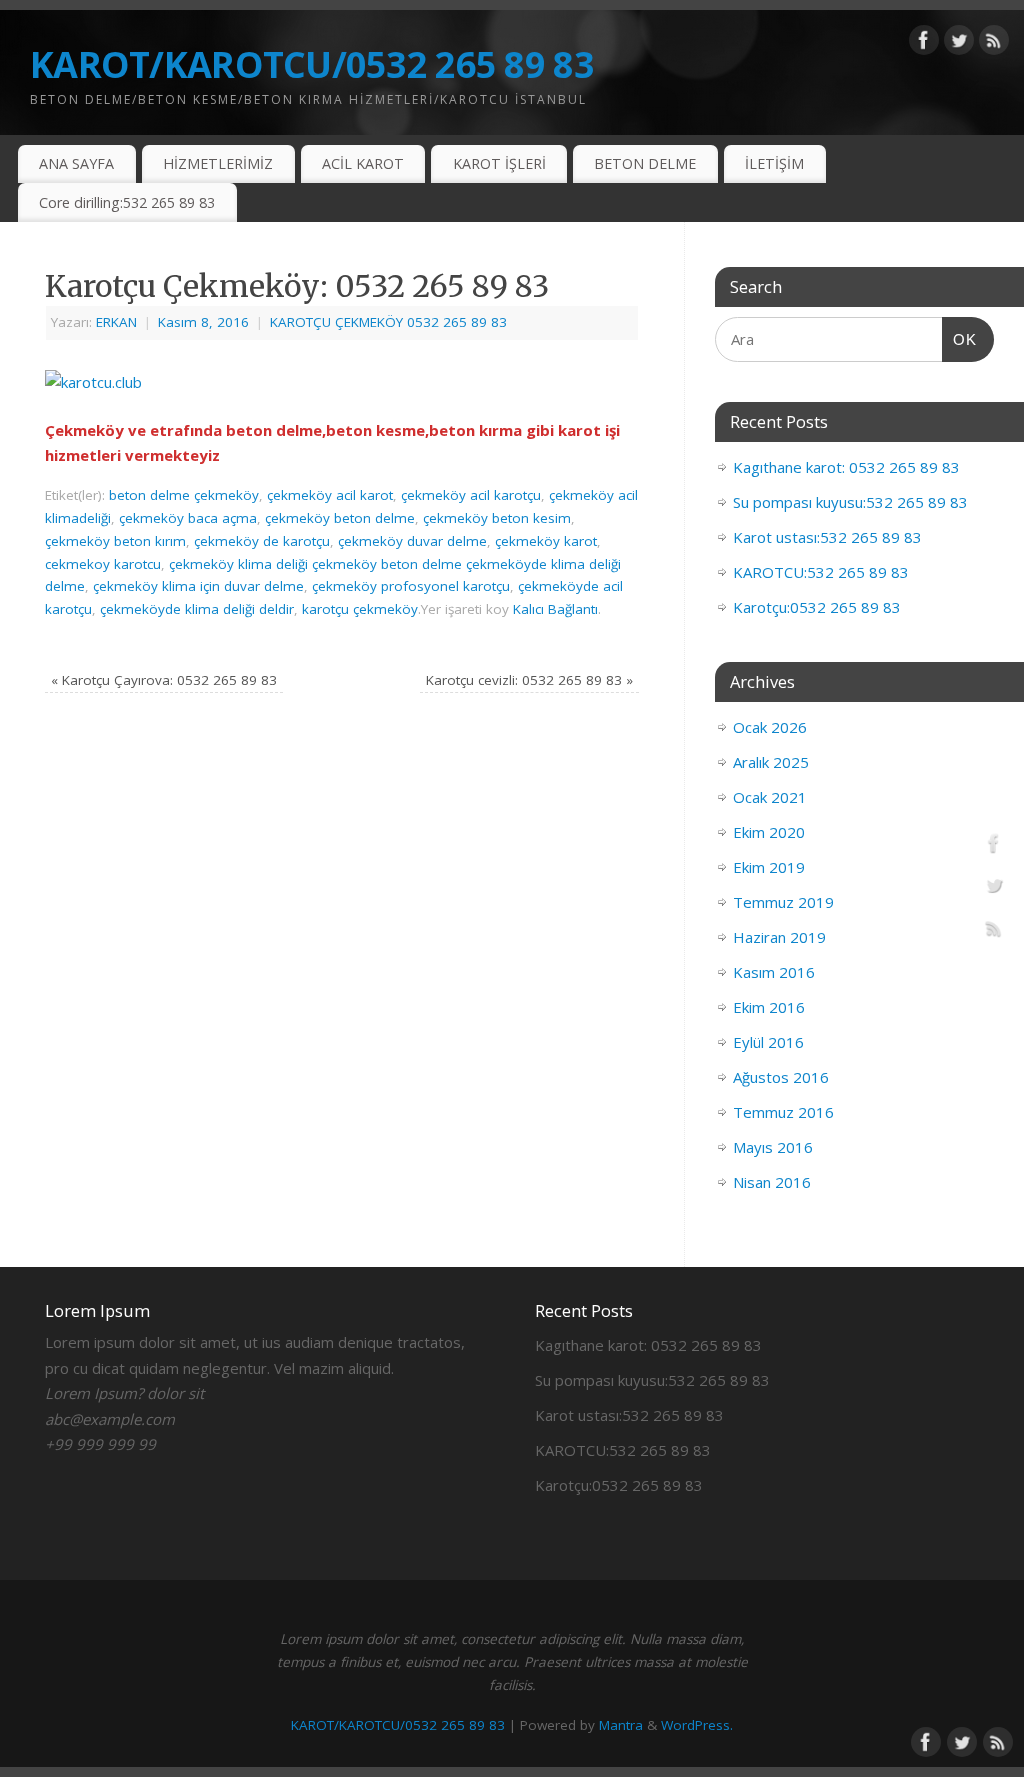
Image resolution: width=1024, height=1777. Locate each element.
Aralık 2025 (771, 762)
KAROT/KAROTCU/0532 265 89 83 (312, 64)
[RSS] (994, 44)
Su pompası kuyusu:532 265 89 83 (850, 502)
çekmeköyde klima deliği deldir (197, 609)
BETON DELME (645, 163)
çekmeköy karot (546, 541)
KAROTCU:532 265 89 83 (821, 572)
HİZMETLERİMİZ (218, 163)
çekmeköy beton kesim (497, 518)
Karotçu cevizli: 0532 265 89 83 (529, 680)
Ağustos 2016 (781, 1077)
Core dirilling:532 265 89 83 (127, 202)
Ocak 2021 (770, 797)
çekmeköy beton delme (340, 518)
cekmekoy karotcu (103, 564)
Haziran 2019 (779, 937)
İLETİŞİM (774, 163)
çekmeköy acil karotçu (471, 495)
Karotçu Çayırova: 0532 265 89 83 (164, 680)
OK (960, 339)
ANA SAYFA (76, 163)
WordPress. (697, 1725)
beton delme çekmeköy (184, 495)
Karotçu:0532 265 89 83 (817, 607)
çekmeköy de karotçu (262, 541)
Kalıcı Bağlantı (555, 609)
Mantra (621, 1725)
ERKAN (116, 322)
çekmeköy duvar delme (412, 541)
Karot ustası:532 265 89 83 (827, 537)
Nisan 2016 (772, 1182)
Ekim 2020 (769, 832)
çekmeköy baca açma (188, 518)
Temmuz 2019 (783, 902)
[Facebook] (924, 44)
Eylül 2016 (768, 1042)
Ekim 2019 (769, 867)
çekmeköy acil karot (330, 495)
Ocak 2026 (770, 727)
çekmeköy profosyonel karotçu (411, 586)
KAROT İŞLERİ (499, 163)
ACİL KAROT (363, 163)
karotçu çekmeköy (360, 609)
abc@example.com (110, 1419)
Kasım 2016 (774, 972)
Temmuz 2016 (783, 1112)
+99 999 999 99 (100, 1444)
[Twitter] (959, 44)
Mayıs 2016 (773, 1147)
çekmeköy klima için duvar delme (198, 586)
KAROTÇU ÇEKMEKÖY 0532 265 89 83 (388, 322)
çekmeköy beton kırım (115, 541)
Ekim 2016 (769, 1007)
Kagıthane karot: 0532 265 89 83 (846, 467)
